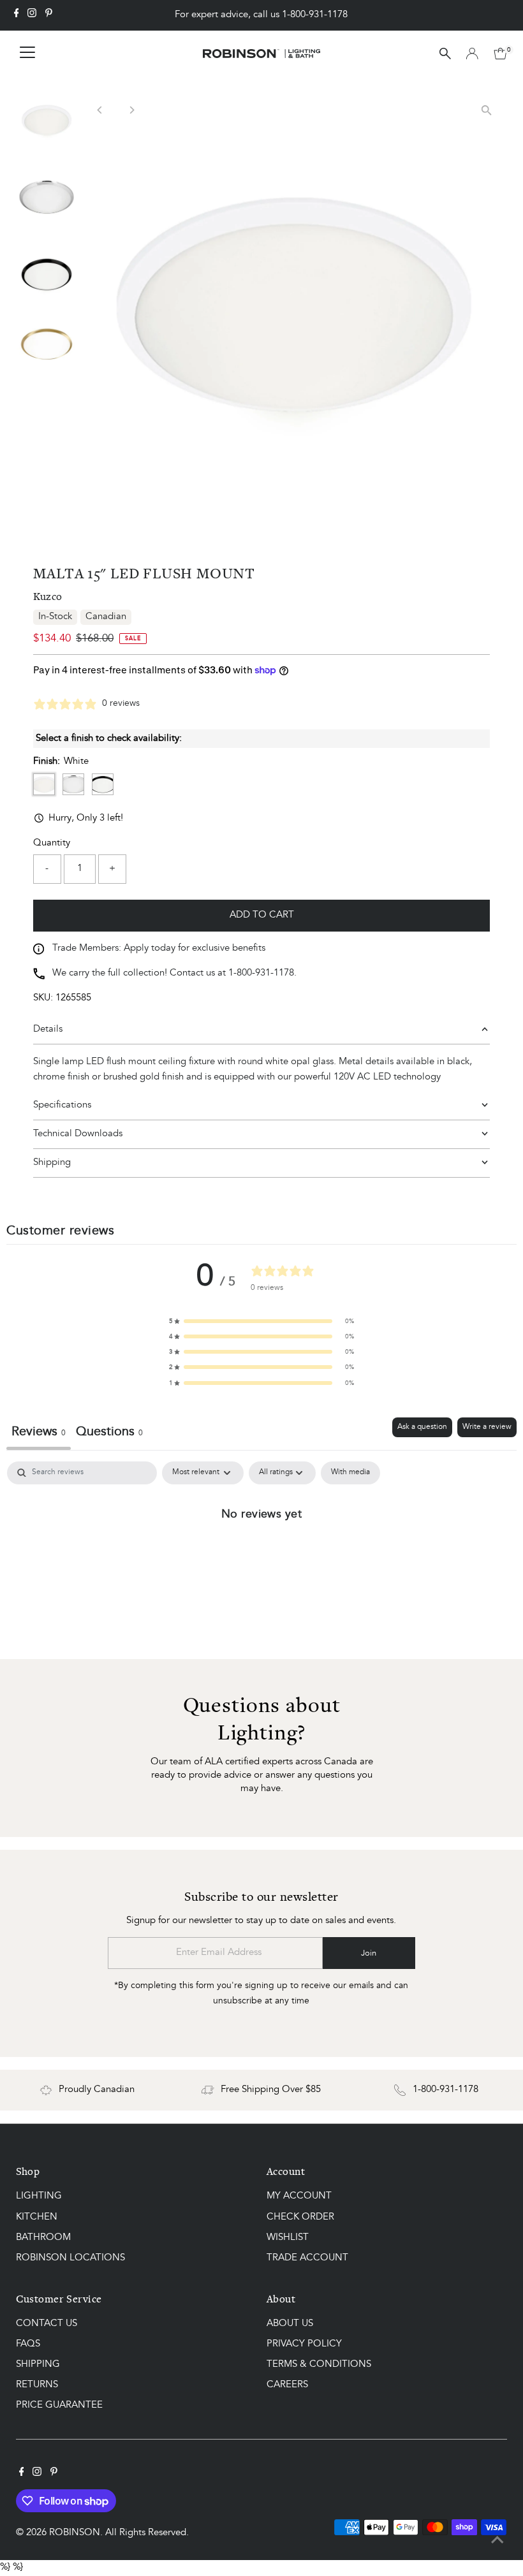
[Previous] (100, 110)
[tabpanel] (261, 1557)
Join (369, 1953)
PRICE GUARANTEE (59, 2405)
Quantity (52, 843)
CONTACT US (47, 2324)
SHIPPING (38, 2365)
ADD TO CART (262, 915)
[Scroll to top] (497, 2541)
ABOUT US (290, 2324)
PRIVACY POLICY (304, 2344)
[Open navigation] (27, 54)
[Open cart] (500, 54)
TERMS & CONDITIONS (319, 2365)
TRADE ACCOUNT (307, 2258)
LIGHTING (39, 2196)
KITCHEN (37, 2217)
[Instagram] (32, 15)
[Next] (132, 110)
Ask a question (422, 1427)
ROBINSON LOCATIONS (70, 2258)
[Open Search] (445, 54)
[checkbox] (350, 1473)
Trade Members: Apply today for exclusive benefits (159, 948)
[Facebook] (17, 15)
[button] (261, 1321)
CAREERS (287, 2385)
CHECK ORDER (300, 2217)
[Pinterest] (49, 15)
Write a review (487, 1427)
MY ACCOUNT (299, 2196)
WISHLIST (288, 2238)
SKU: (43, 998)
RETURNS (37, 2385)
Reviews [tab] (39, 1432)
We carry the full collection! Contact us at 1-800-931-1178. (174, 973)
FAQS (28, 2344)
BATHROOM (43, 2238)
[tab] (109, 1434)
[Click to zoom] (486, 110)
